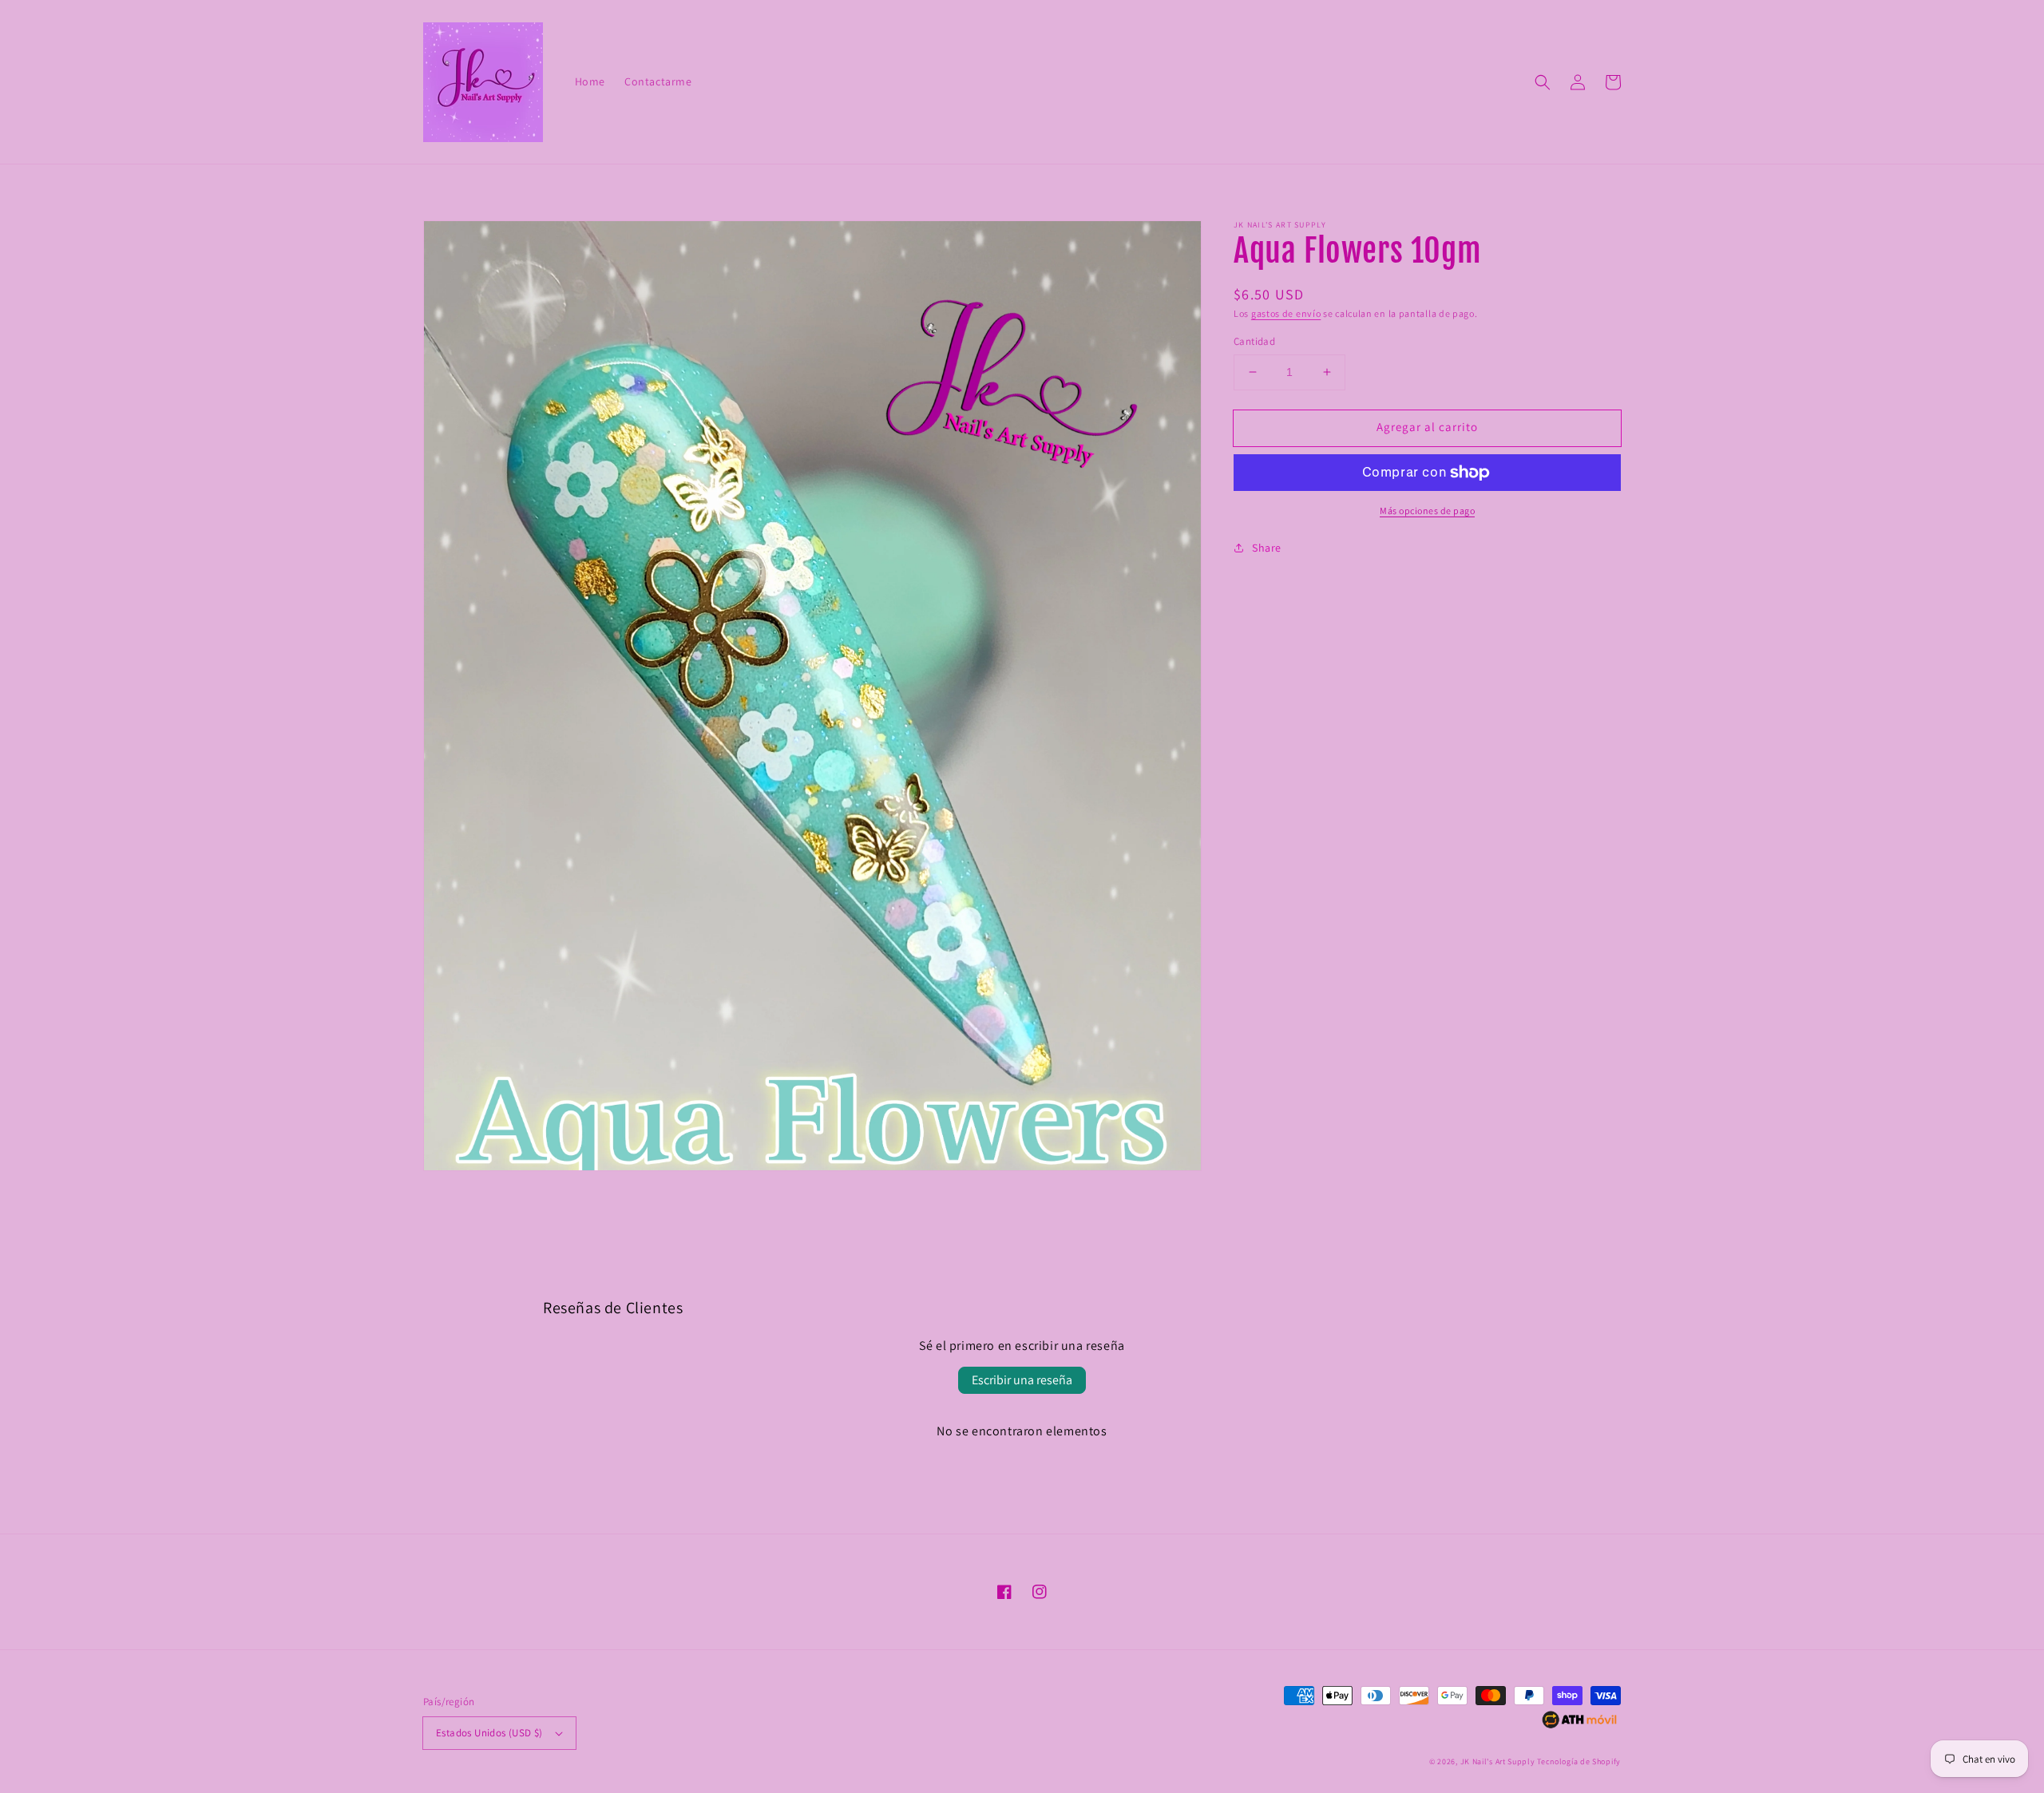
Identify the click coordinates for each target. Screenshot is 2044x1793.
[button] (1543, 82)
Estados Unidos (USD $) (489, 1733)
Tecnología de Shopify (1579, 1761)
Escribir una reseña (1022, 1380)
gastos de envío (1286, 313)
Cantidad (1254, 341)
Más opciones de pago (1427, 511)
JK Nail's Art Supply (1498, 1761)
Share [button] (1267, 548)
